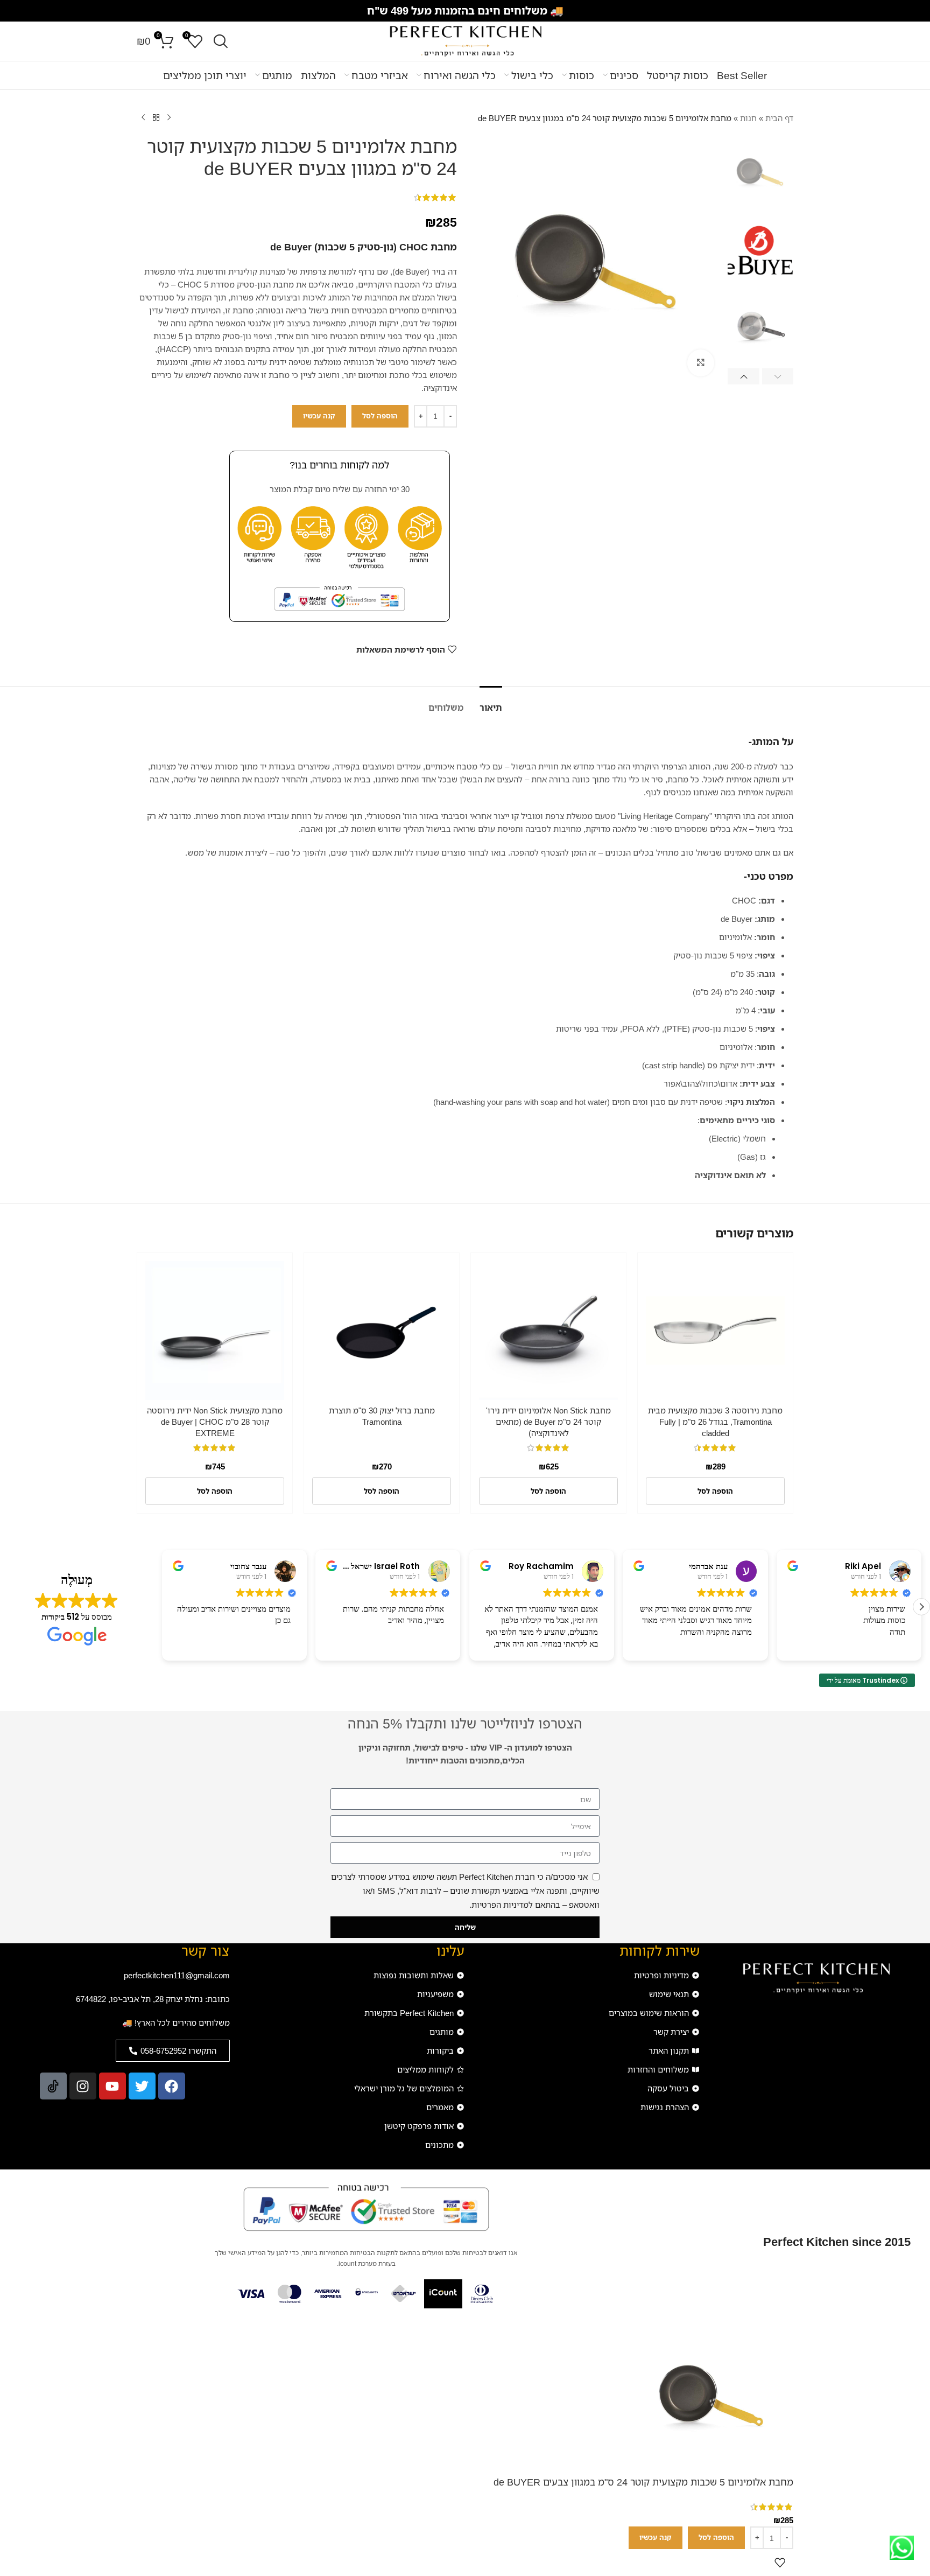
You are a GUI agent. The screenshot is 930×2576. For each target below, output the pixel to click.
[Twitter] (142, 2086)
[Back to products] (156, 118)
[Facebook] (172, 2086)
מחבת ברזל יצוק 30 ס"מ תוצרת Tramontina (382, 1416)
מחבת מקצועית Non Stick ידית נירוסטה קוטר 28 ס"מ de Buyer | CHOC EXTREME (215, 1422)
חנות (748, 118)
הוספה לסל (380, 416)
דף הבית (779, 118)
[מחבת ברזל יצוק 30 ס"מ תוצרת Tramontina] (382, 1331)
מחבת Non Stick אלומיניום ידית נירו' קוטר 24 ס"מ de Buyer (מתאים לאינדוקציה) (548, 1422)
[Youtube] (112, 2086)
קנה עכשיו (319, 416)
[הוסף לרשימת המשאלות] (780, 2563)
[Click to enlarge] (701, 363)
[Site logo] (465, 40)
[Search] (221, 41)
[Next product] (143, 118)
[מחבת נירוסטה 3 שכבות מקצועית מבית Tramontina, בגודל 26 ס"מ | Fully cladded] (715, 1331)
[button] (778, 376)
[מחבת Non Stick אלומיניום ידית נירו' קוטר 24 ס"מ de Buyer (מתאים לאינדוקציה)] (548, 1331)
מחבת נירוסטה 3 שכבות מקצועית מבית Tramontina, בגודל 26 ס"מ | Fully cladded (715, 1422)
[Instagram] (83, 2086)
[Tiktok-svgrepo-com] (53, 2086)
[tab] (491, 702)
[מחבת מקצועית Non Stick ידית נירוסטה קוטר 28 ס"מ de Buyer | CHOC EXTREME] (215, 1331)
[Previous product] (169, 118)
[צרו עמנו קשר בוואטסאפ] (902, 2548)
